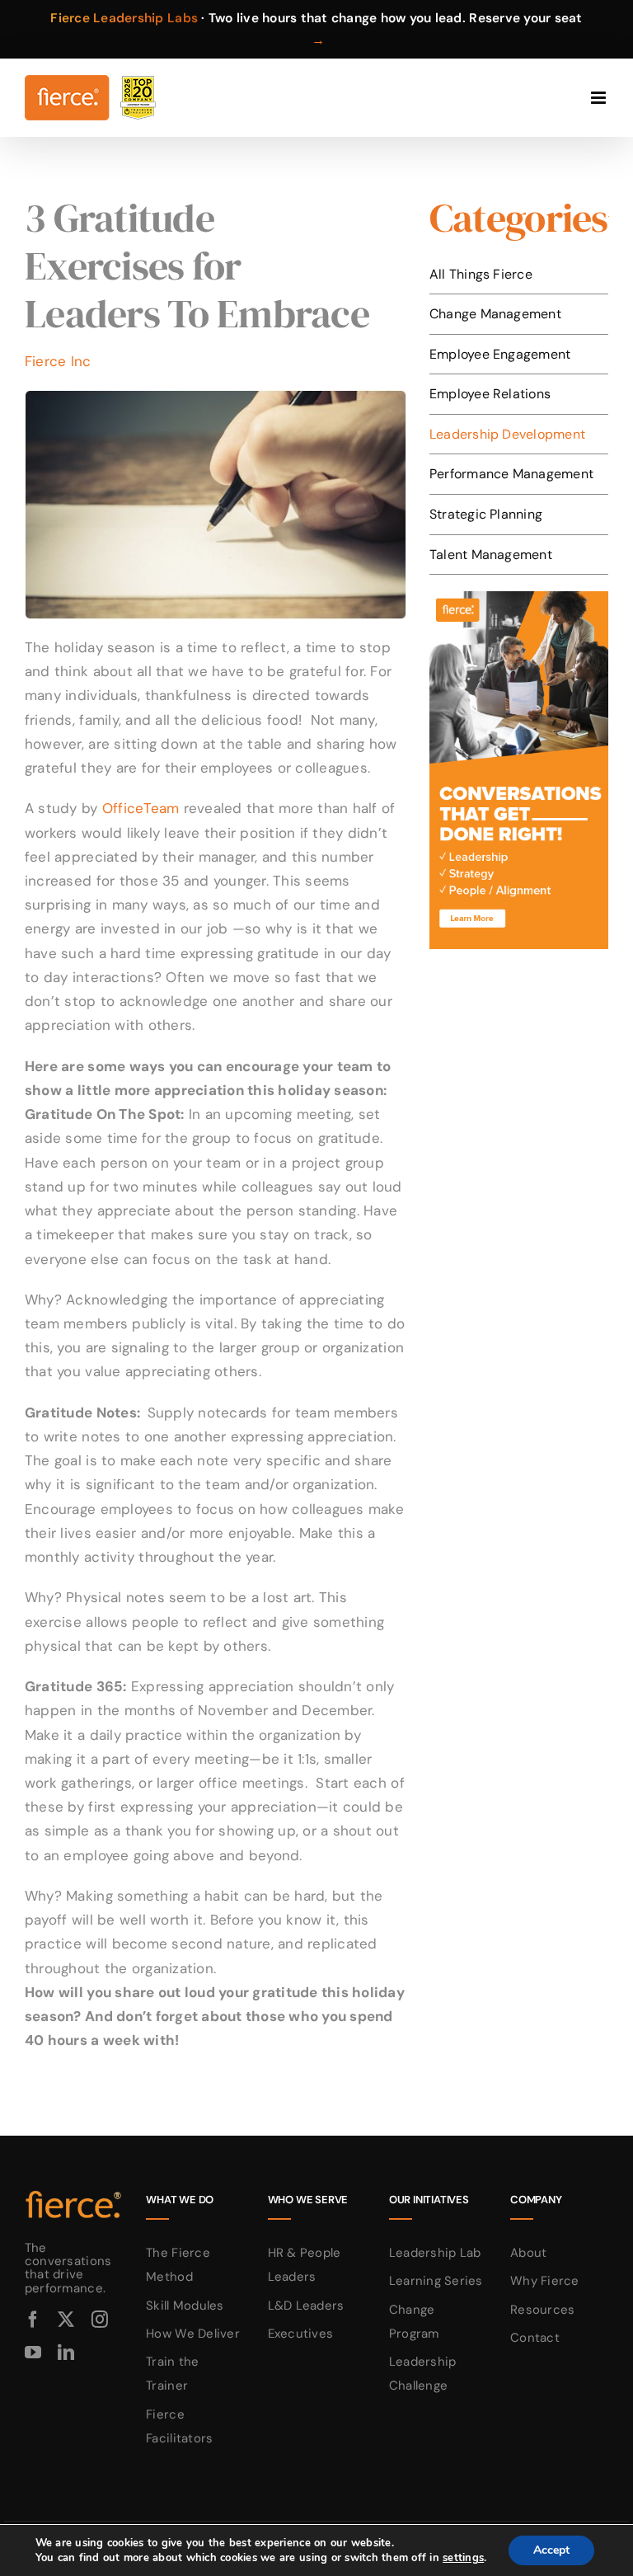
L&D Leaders (306, 2306)
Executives (301, 2334)
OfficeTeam (141, 808)
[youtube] (33, 2353)
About (528, 2253)
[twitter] (66, 2320)
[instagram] (100, 2320)
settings (463, 2558)
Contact (535, 2338)
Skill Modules (185, 2306)
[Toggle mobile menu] (600, 98)
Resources (542, 2310)
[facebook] (33, 2320)
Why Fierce (545, 2281)
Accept (551, 2550)
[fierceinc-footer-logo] (74, 2192)
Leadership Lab (435, 2253)
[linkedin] (66, 2353)
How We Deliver (193, 2334)
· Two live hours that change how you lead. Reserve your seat (316, 29)
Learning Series (436, 2281)
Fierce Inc (58, 361)
